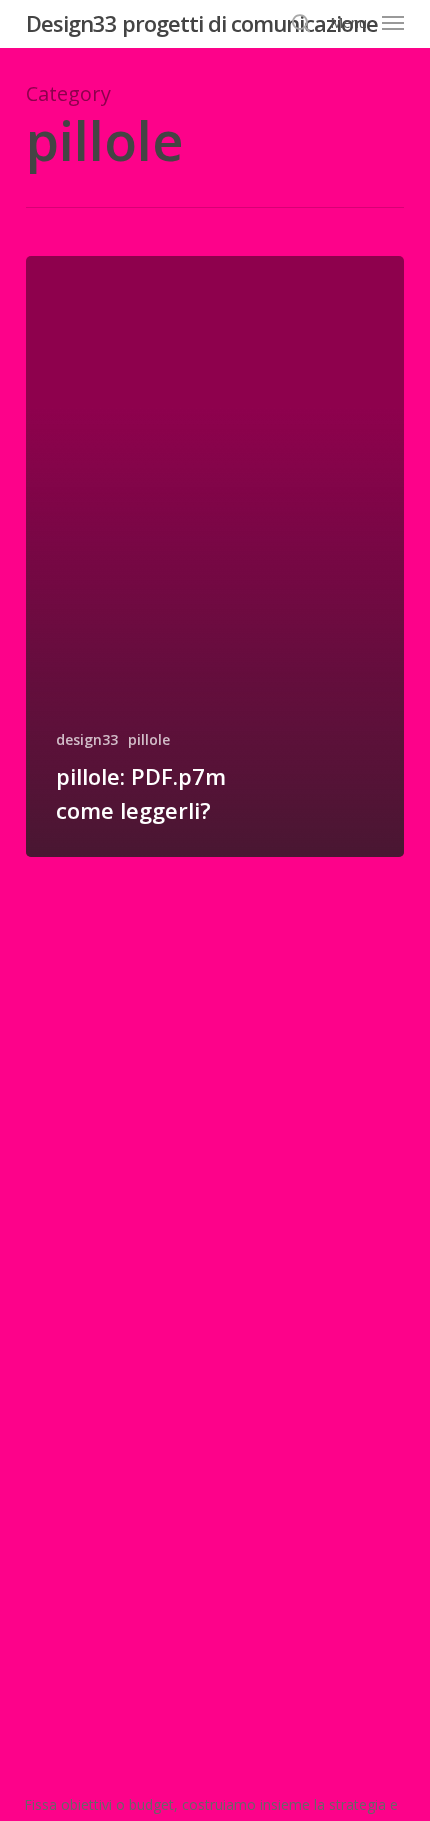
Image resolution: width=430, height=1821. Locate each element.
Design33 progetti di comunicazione (202, 23)
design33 (87, 739)
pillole (149, 739)
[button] (367, 21)
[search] (301, 23)
